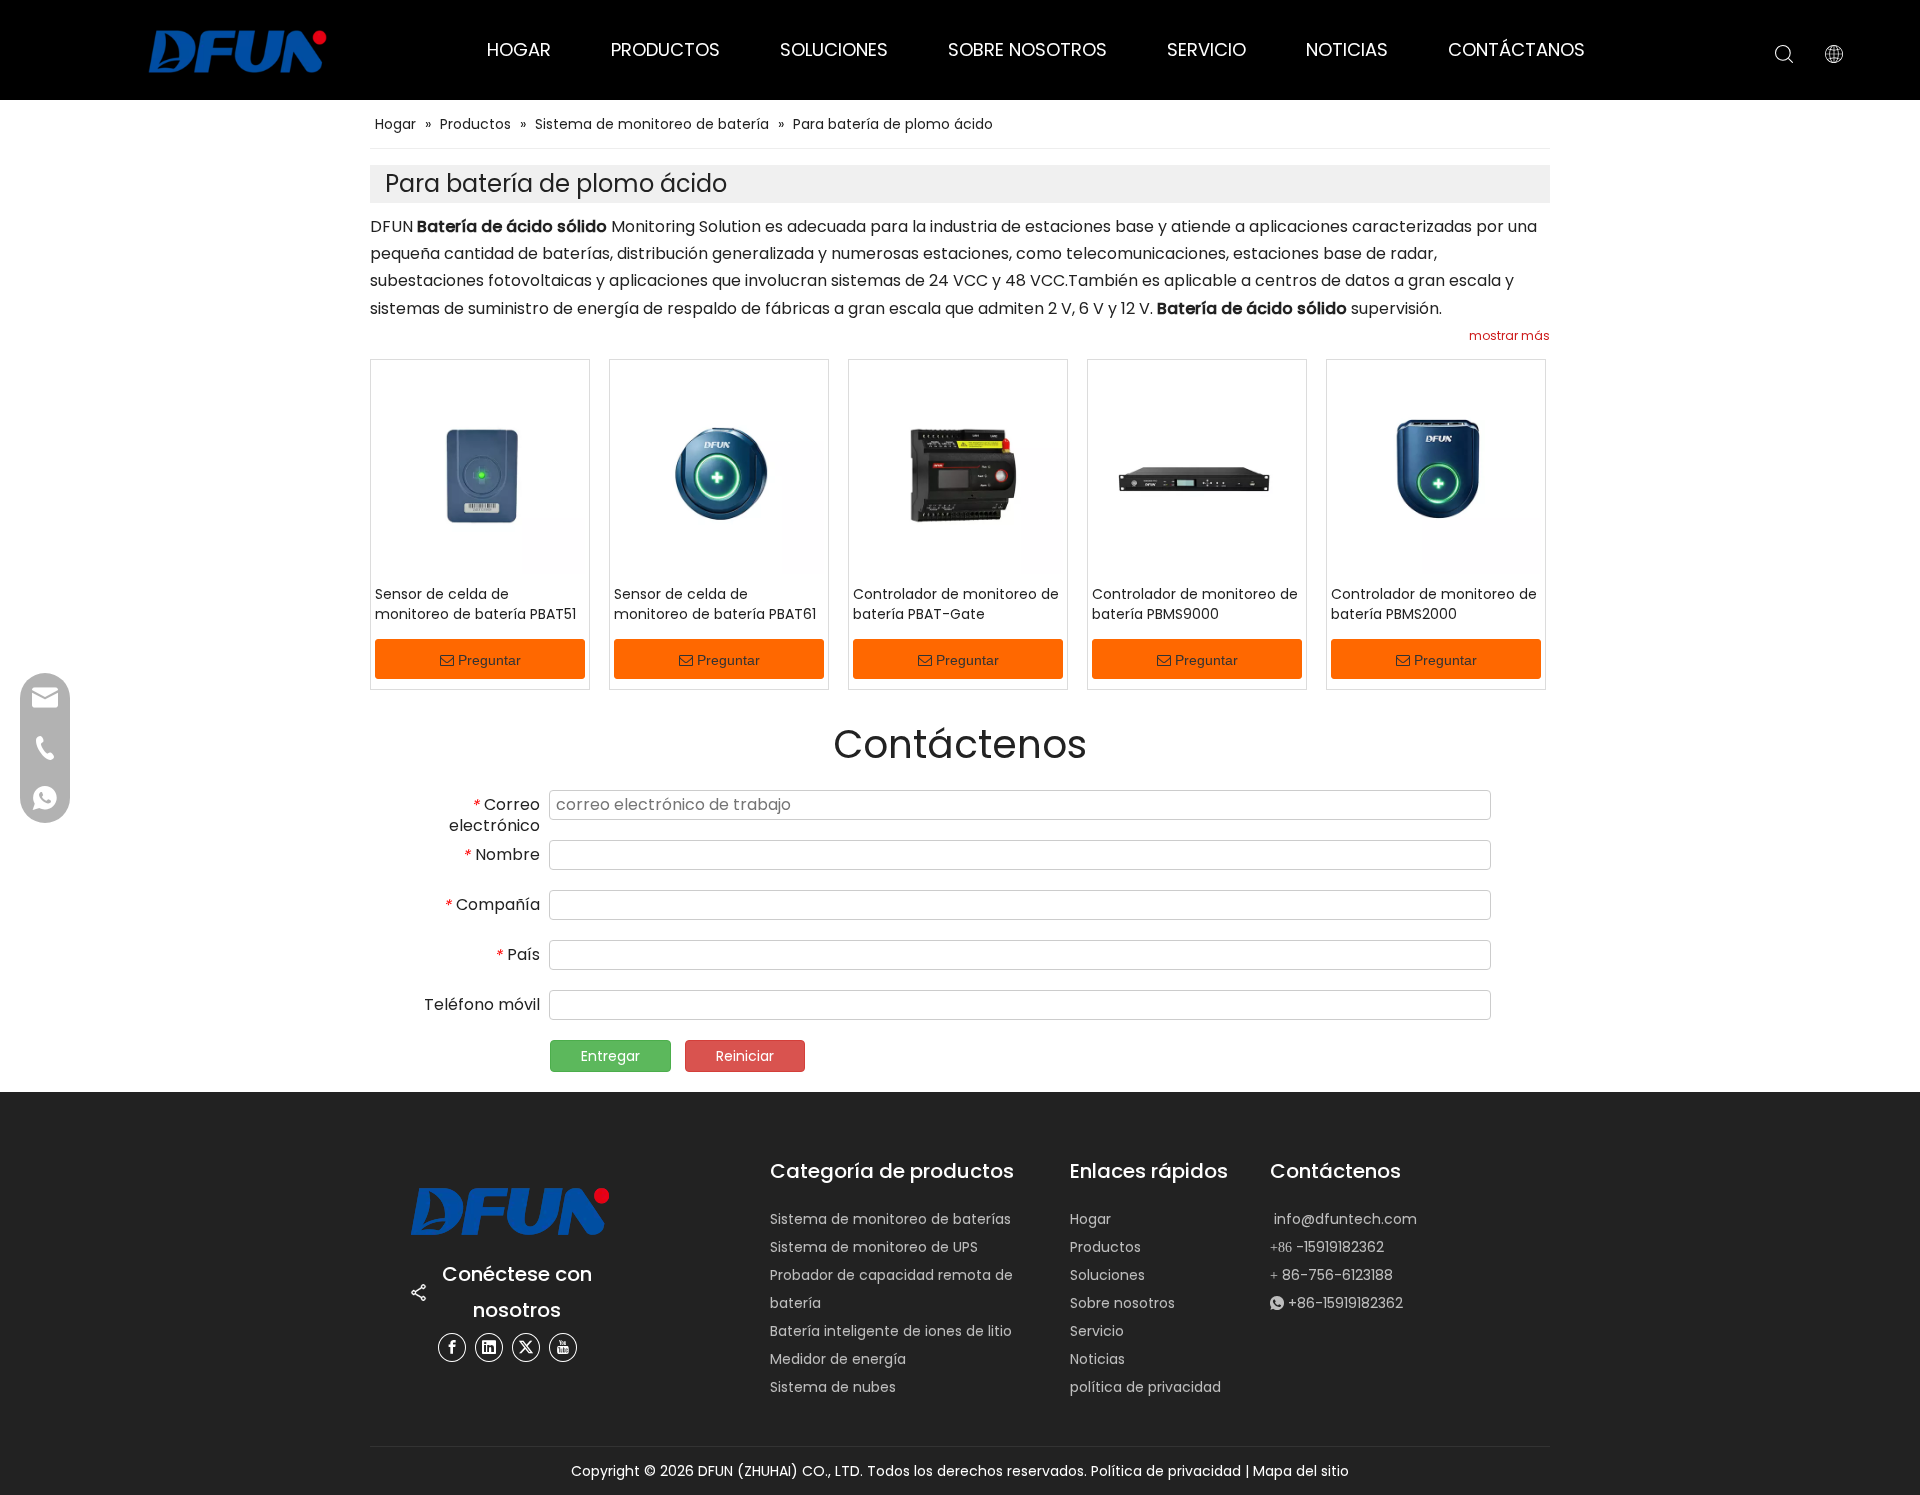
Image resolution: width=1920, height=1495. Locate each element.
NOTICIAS (1347, 49)
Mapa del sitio (1301, 1471)
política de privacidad (1145, 1387)
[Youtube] (563, 1347)
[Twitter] (526, 1347)
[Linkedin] (489, 1347)
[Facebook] (452, 1347)
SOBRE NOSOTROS (1027, 49)
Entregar (610, 1056)
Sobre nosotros (1122, 1303)
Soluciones (1107, 1275)
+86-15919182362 (1345, 1303)
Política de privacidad (1168, 1471)
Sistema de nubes (833, 1387)
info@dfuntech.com (1345, 1219)
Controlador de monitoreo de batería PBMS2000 (1434, 604)
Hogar (1090, 1219)
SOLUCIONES (834, 49)
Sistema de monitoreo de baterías (890, 1219)
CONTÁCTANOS (1516, 49)
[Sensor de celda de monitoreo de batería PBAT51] (480, 467)
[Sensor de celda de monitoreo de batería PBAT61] (719, 467)
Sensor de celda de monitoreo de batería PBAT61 (715, 604)
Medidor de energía (838, 1359)
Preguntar (489, 660)
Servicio (1097, 1331)
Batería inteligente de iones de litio (891, 1331)
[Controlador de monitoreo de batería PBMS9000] (1197, 467)
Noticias (1097, 1359)
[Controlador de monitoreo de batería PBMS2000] (1436, 467)
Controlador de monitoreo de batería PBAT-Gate (956, 604)
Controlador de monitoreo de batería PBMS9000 (1195, 604)
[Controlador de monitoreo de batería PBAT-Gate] (958, 467)
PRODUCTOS (665, 49)
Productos (1105, 1247)
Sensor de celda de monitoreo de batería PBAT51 (475, 604)
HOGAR (519, 49)
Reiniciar (745, 1056)
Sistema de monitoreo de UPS (874, 1247)
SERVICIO (1206, 49)
